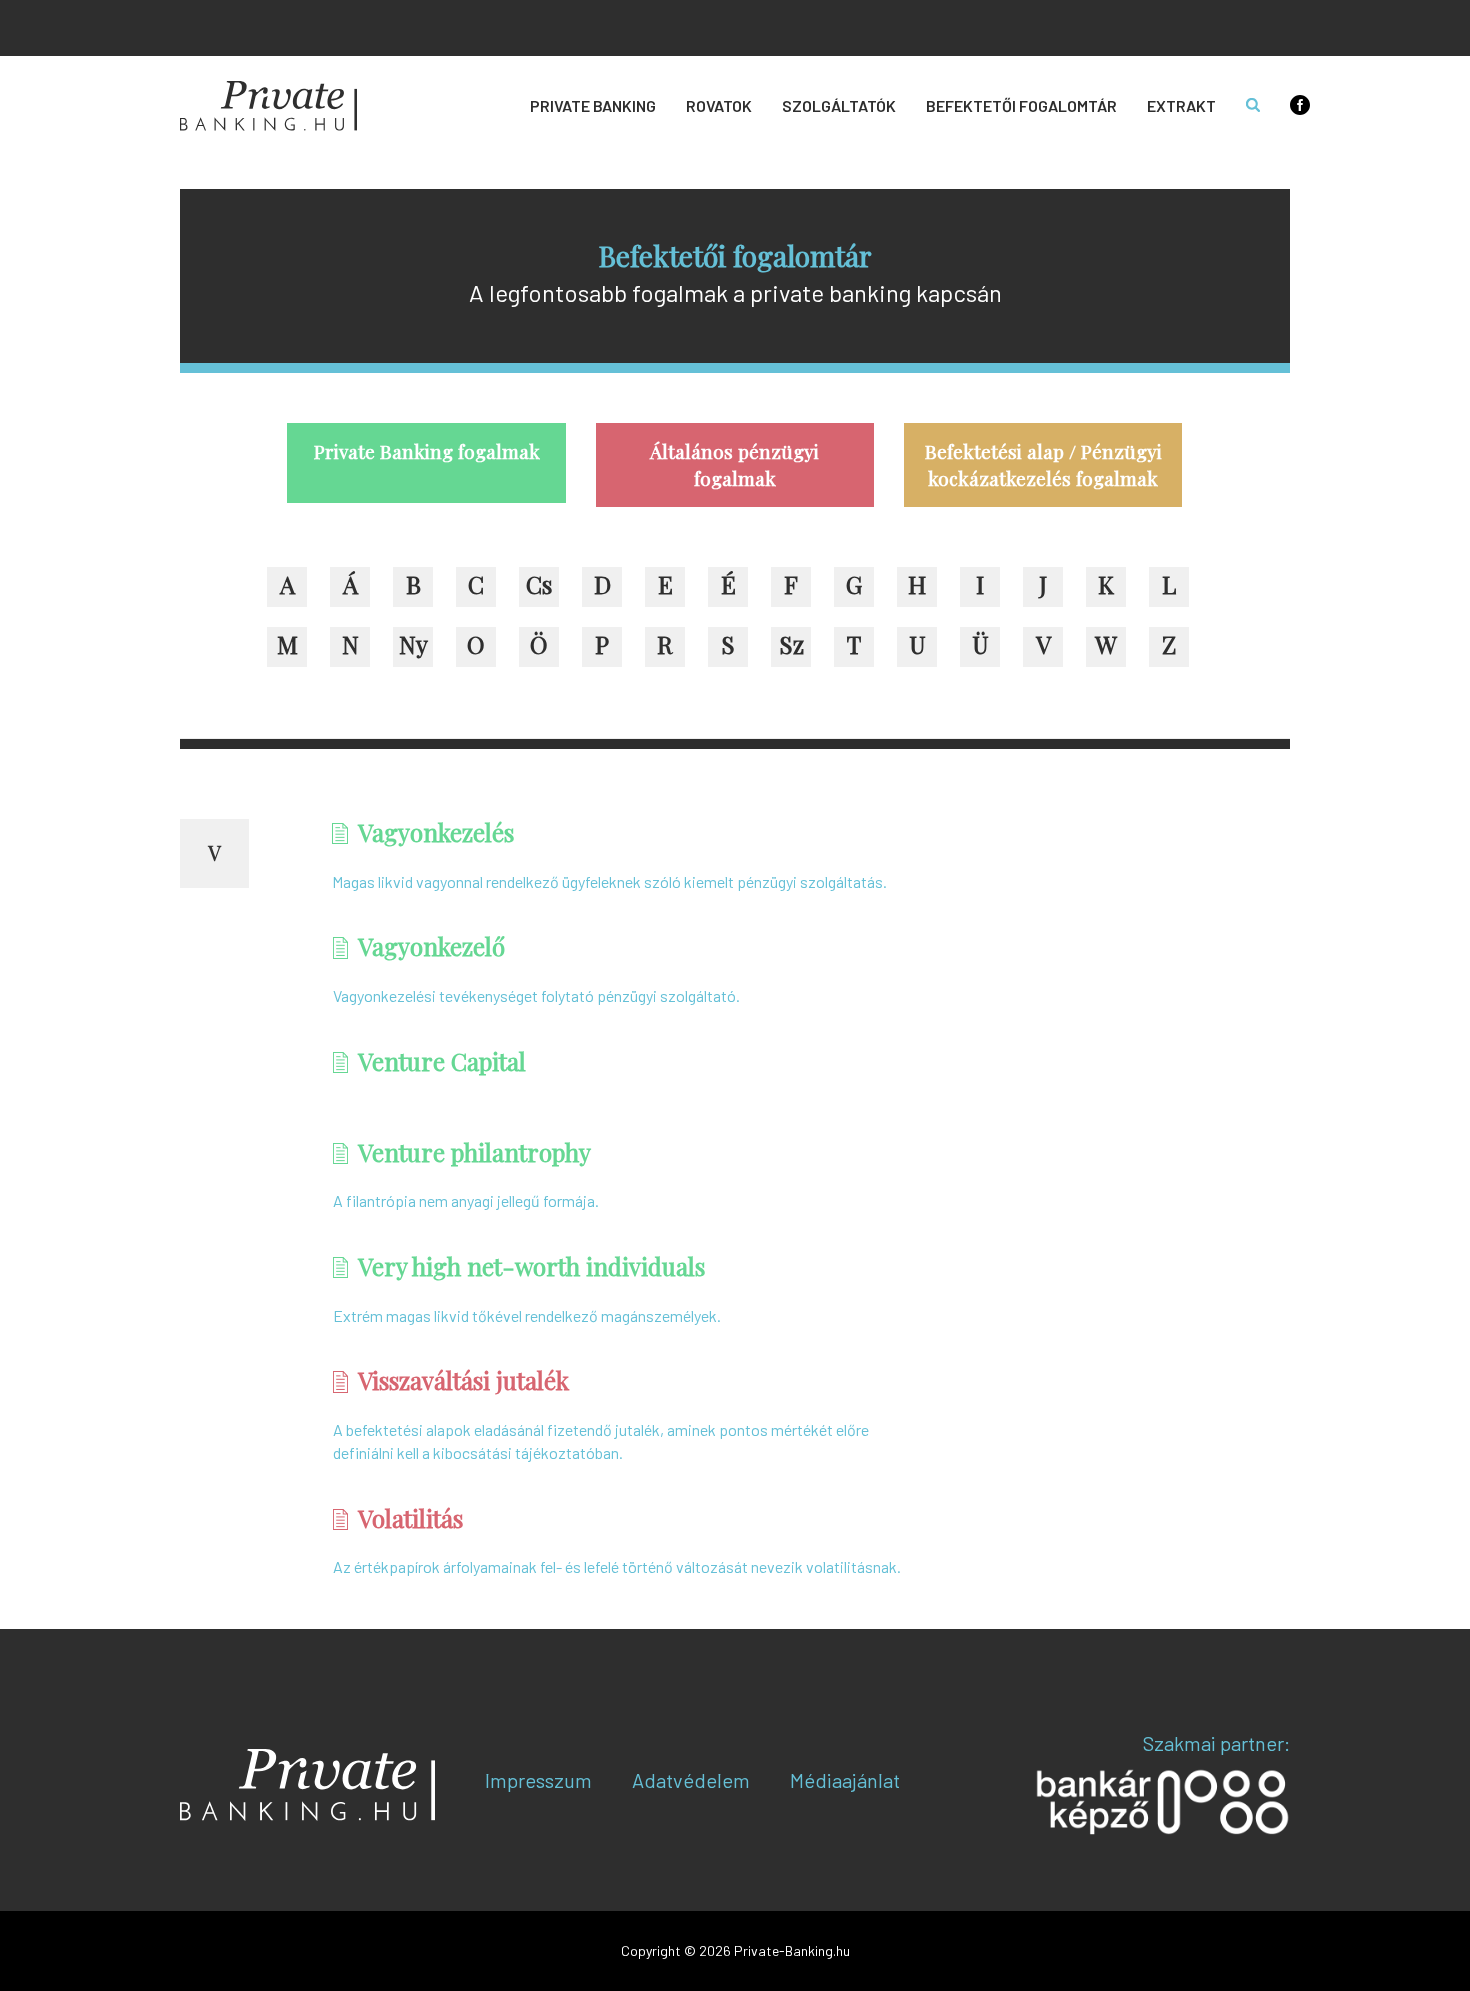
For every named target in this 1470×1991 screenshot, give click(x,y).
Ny (413, 644)
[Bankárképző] (1162, 1801)
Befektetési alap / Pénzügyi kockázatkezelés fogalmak (1043, 464)
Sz (791, 644)
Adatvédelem (691, 1780)
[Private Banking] (268, 106)
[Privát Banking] (307, 1785)
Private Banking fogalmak (427, 451)
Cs (539, 584)
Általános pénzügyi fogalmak (734, 464)
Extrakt (1181, 105)
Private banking (593, 105)
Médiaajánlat (845, 1780)
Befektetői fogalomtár (1021, 105)
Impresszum (538, 1780)
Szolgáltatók (839, 105)
